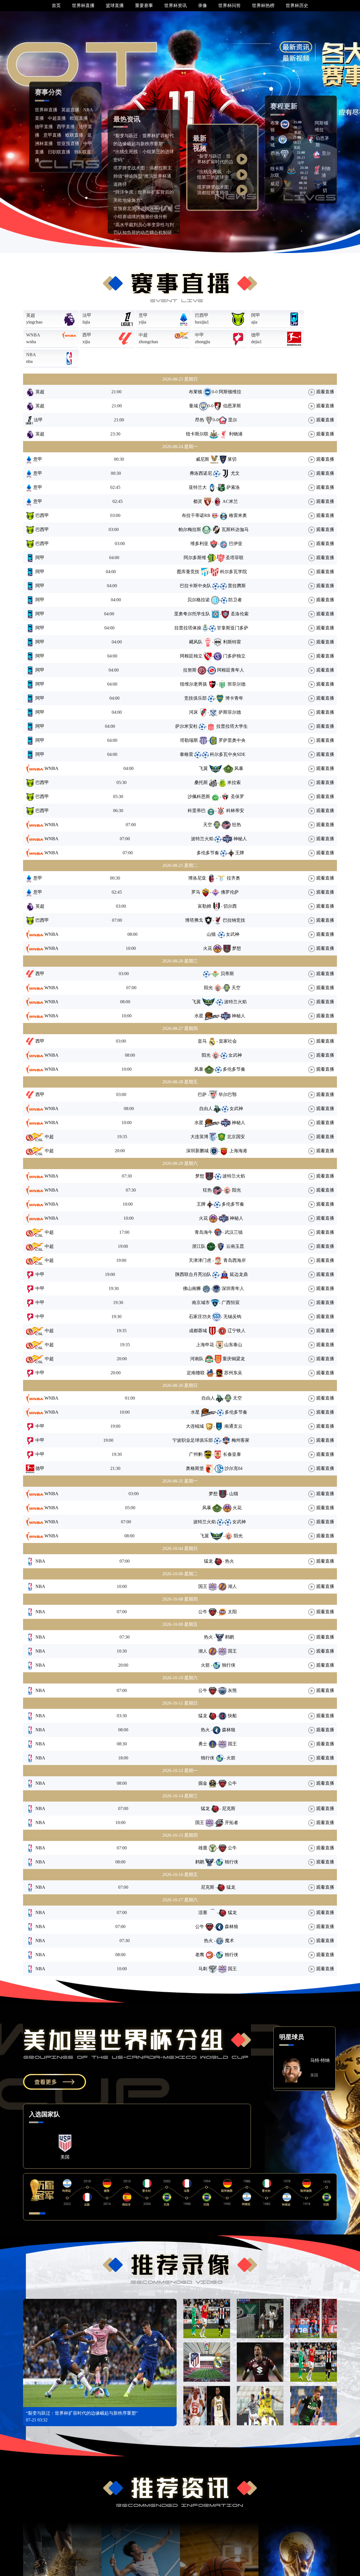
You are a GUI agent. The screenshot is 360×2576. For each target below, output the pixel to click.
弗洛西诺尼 (201, 473)
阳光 (208, 988)
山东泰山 (236, 1345)
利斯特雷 (232, 642)
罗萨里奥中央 (232, 740)
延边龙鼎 (239, 1274)
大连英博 (199, 1137)
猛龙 (203, 1561)
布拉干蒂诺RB (196, 515)
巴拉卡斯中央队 (195, 586)
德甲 (256, 335)
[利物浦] (317, 169)
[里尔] (317, 154)
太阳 (232, 1612)
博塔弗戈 (194, 920)
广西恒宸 (234, 1302)
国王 (203, 1586)
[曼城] (283, 139)
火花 (208, 948)
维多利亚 (199, 544)
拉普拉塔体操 (188, 628)
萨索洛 (233, 487)
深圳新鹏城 (197, 1151)
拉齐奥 (233, 878)
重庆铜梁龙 (234, 1359)
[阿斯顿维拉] (310, 124)
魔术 (232, 1941)
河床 (193, 712)
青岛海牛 (198, 1232)
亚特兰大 (198, 487)
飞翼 (203, 768)
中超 (143, 335)
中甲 (199, 335)
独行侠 (231, 1665)
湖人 (232, 1586)
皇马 (197, 1041)
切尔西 (233, 906)
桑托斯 (201, 782)
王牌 (240, 853)
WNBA (33, 335)
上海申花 (199, 1345)
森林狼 (231, 1730)
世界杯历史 (297, 5)
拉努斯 (190, 670)
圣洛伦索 (240, 614)
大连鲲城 (195, 1426)
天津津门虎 (195, 1260)
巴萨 (197, 1094)
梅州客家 (240, 1440)
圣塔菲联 (235, 558)
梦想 (237, 948)
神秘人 (240, 839)
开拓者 (231, 1823)
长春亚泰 (232, 1454)
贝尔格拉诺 (199, 600)
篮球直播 (115, 5)
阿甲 (256, 315)
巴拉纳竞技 (234, 920)
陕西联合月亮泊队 (193, 1274)
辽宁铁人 (237, 1331)
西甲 (87, 335)
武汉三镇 (237, 1232)
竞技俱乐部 (195, 698)
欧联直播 (74, 135)
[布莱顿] (285, 124)
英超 (31, 315)
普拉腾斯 (237, 586)
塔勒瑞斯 (189, 740)
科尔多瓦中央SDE (228, 754)
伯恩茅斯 (232, 406)
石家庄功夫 (194, 1317)
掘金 (203, 1783)
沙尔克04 (233, 1468)
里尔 (326, 153)
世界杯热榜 (263, 5)
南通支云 (233, 1426)
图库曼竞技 (188, 572)
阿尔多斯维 (195, 558)
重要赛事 (144, 5)
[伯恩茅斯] (311, 139)
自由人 (206, 1109)
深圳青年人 (233, 1288)
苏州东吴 (233, 1373)
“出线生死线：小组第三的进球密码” (214, 177)
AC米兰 (230, 501)
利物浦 (236, 434)
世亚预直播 (68, 144)
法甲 (87, 315)
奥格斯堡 (195, 1468)
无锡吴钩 (235, 1317)
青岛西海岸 (237, 1260)
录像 (202, 5)
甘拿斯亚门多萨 (233, 628)
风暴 (239, 768)
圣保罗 (237, 796)
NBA (31, 355)
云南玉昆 (235, 1246)
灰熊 (232, 1690)
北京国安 (236, 1137)
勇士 (203, 1744)
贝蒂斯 (227, 974)
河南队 (197, 1359)
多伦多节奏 (208, 853)
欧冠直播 (79, 118)
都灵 (198, 501)
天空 (208, 825)
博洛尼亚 (197, 878)
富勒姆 (199, 906)
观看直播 (325, 392)
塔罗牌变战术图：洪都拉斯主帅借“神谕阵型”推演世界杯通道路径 (143, 176)
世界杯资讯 (175, 5)
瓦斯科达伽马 (235, 529)
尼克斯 (231, 1808)
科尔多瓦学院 (233, 572)
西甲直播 (66, 127)
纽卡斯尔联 (197, 434)
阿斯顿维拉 (232, 392)
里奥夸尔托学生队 (192, 614)
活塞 (203, 1912)
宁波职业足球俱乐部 (193, 1440)
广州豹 (196, 1454)
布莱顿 (191, 392)
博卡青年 (234, 698)
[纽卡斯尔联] (291, 169)
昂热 (275, 153)
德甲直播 (44, 127)
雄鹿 (203, 1848)
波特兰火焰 (202, 839)
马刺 (203, 1969)
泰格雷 (186, 754)
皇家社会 (231, 1041)
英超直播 (70, 110)
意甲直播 (52, 135)
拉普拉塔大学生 (232, 726)
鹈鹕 (232, 1637)
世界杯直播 (83, 5)
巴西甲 (202, 315)
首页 (56, 5)
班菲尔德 (237, 684)
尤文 (235, 473)
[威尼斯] (288, 185)
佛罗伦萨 (230, 892)
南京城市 (195, 1302)
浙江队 (199, 1246)
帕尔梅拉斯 (190, 529)
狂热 (237, 825)
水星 (199, 1016)
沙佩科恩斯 (199, 796)
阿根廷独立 (191, 656)
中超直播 (57, 118)
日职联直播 (59, 152)
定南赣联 (196, 1373)
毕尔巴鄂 (230, 1094)
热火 (232, 1561)
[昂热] (285, 154)
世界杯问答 (229, 5)
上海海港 (238, 1151)
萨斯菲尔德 (230, 712)
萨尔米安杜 (186, 726)
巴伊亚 (236, 544)
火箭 (200, 1665)
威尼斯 (202, 459)
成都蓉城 (198, 1331)
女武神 (235, 934)
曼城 (193, 406)
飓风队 (196, 642)
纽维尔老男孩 (193, 684)
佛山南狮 (192, 1288)
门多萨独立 (234, 656)
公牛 (203, 1612)
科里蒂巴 (197, 811)
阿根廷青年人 (231, 670)
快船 (232, 1716)
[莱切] (318, 185)
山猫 (205, 934)
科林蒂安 (235, 811)
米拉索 (234, 782)
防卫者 (235, 600)
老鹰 (200, 1955)
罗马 (196, 892)
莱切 (232, 459)
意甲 (143, 315)
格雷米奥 (238, 515)
